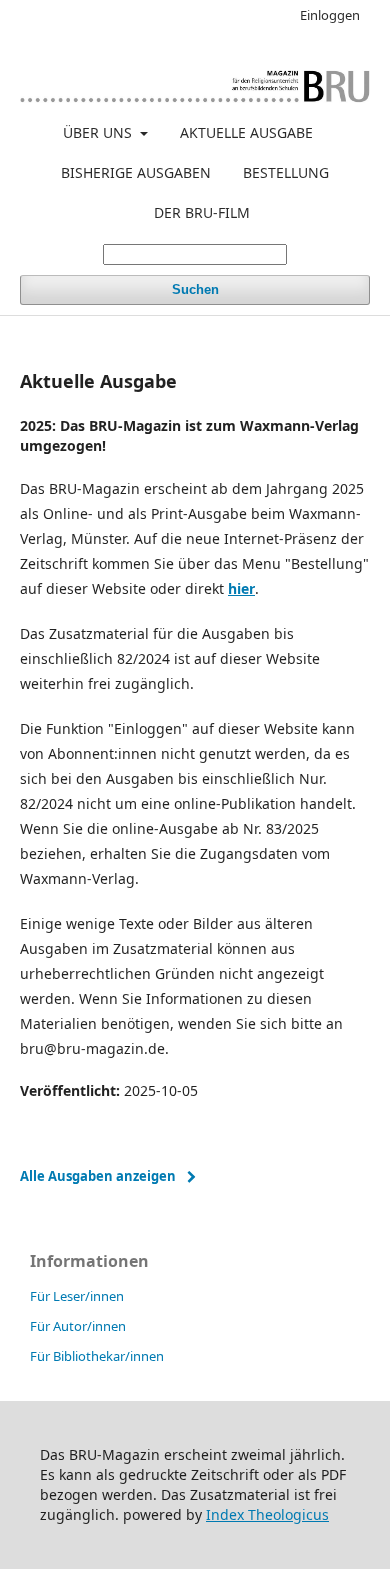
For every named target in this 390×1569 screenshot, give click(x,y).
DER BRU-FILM (202, 212)
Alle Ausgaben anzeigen (98, 1176)
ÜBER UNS (99, 132)
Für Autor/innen (78, 1326)
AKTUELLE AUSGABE (246, 132)
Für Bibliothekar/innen (97, 1356)
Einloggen (330, 15)
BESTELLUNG (286, 172)
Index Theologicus (267, 1514)
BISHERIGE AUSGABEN (136, 172)
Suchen (195, 289)
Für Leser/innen (77, 1296)
